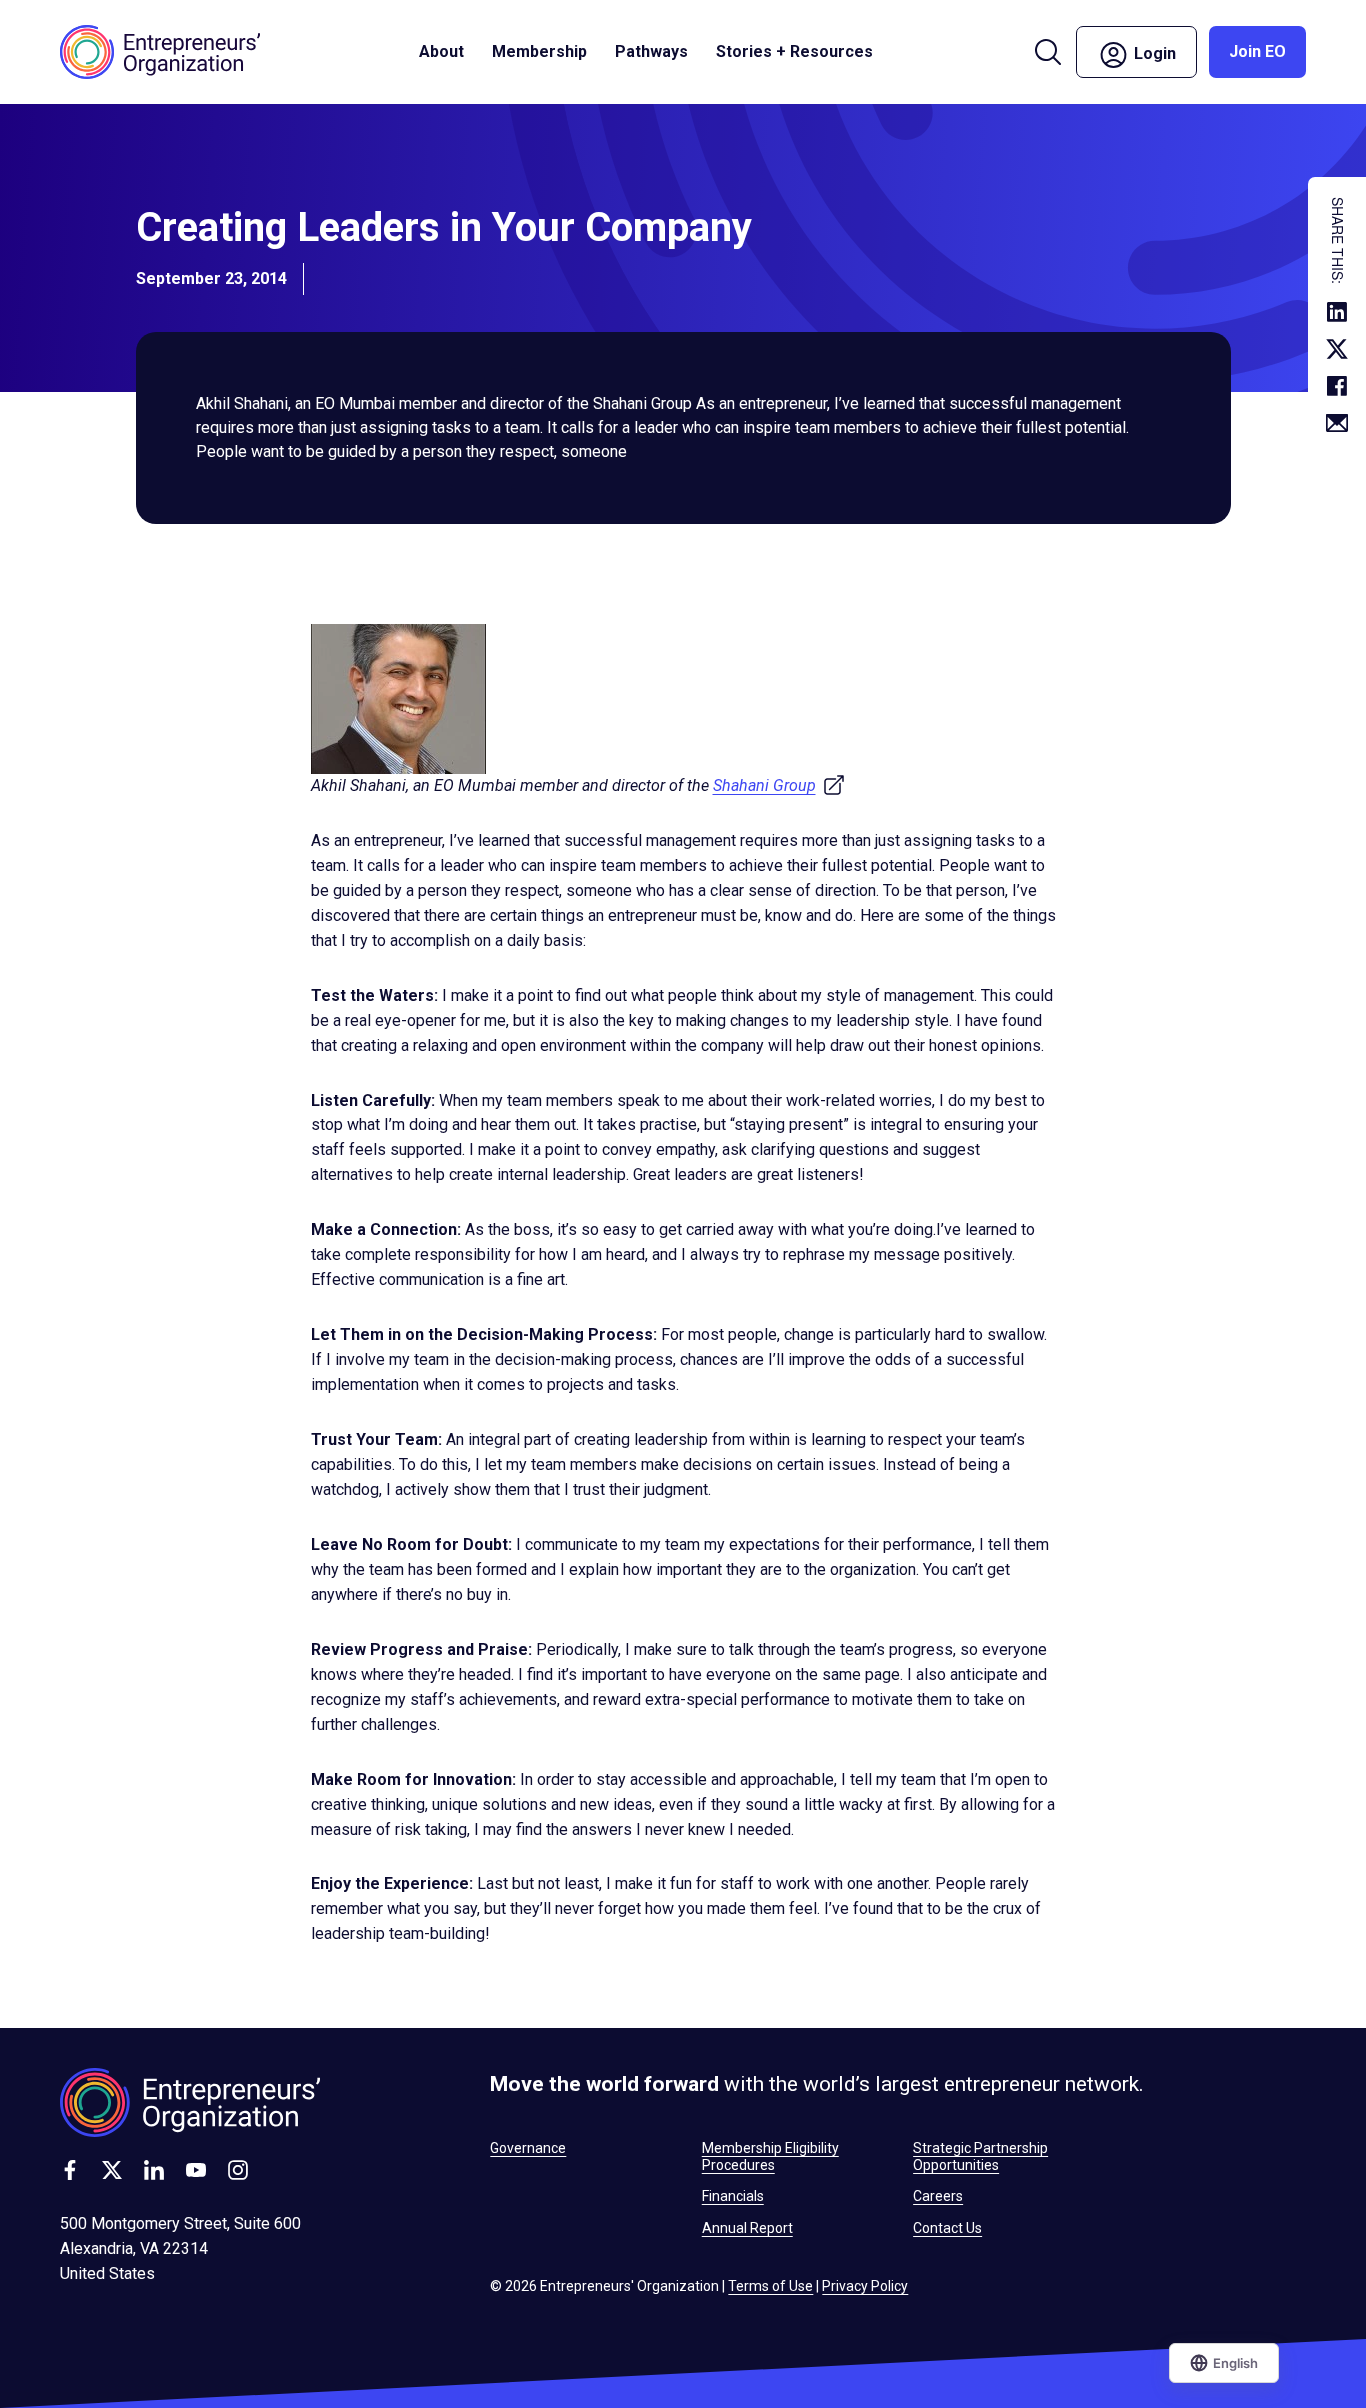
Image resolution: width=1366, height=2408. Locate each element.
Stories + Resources (794, 51)
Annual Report (747, 2228)
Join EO (1257, 51)
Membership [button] (539, 51)
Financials (733, 2196)
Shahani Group (779, 785)
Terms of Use (770, 2286)
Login (1163, 50)
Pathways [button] (651, 51)
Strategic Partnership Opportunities (980, 2156)
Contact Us (947, 2228)
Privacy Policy (865, 2286)
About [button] (441, 51)
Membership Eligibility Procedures (770, 2156)
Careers (938, 2196)
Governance (528, 2148)
